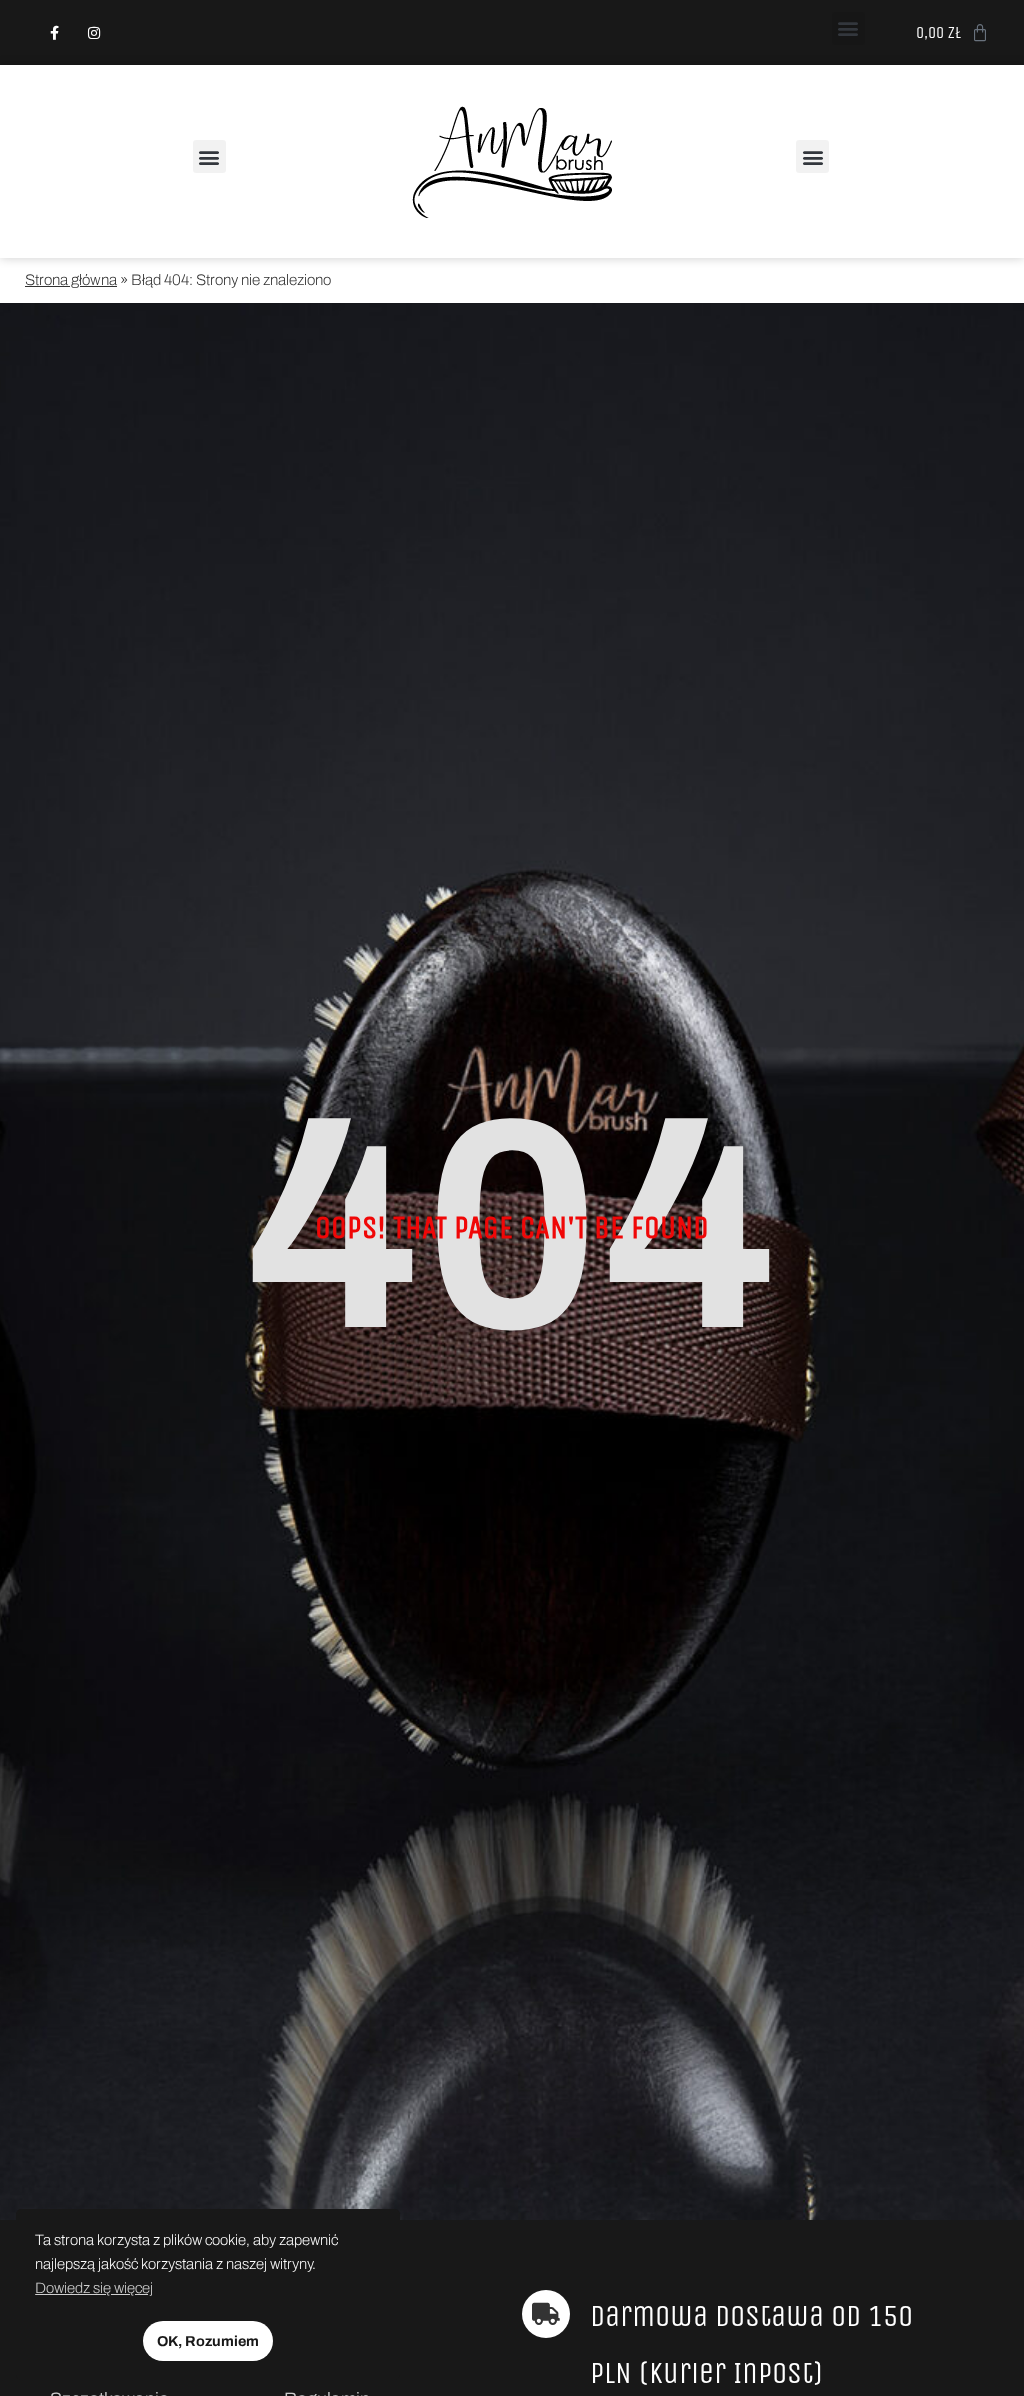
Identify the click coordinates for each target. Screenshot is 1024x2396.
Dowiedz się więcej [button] (94, 2288)
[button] (848, 28)
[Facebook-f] (54, 32)
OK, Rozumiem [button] (208, 2341)
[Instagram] (93, 32)
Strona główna (71, 280)
